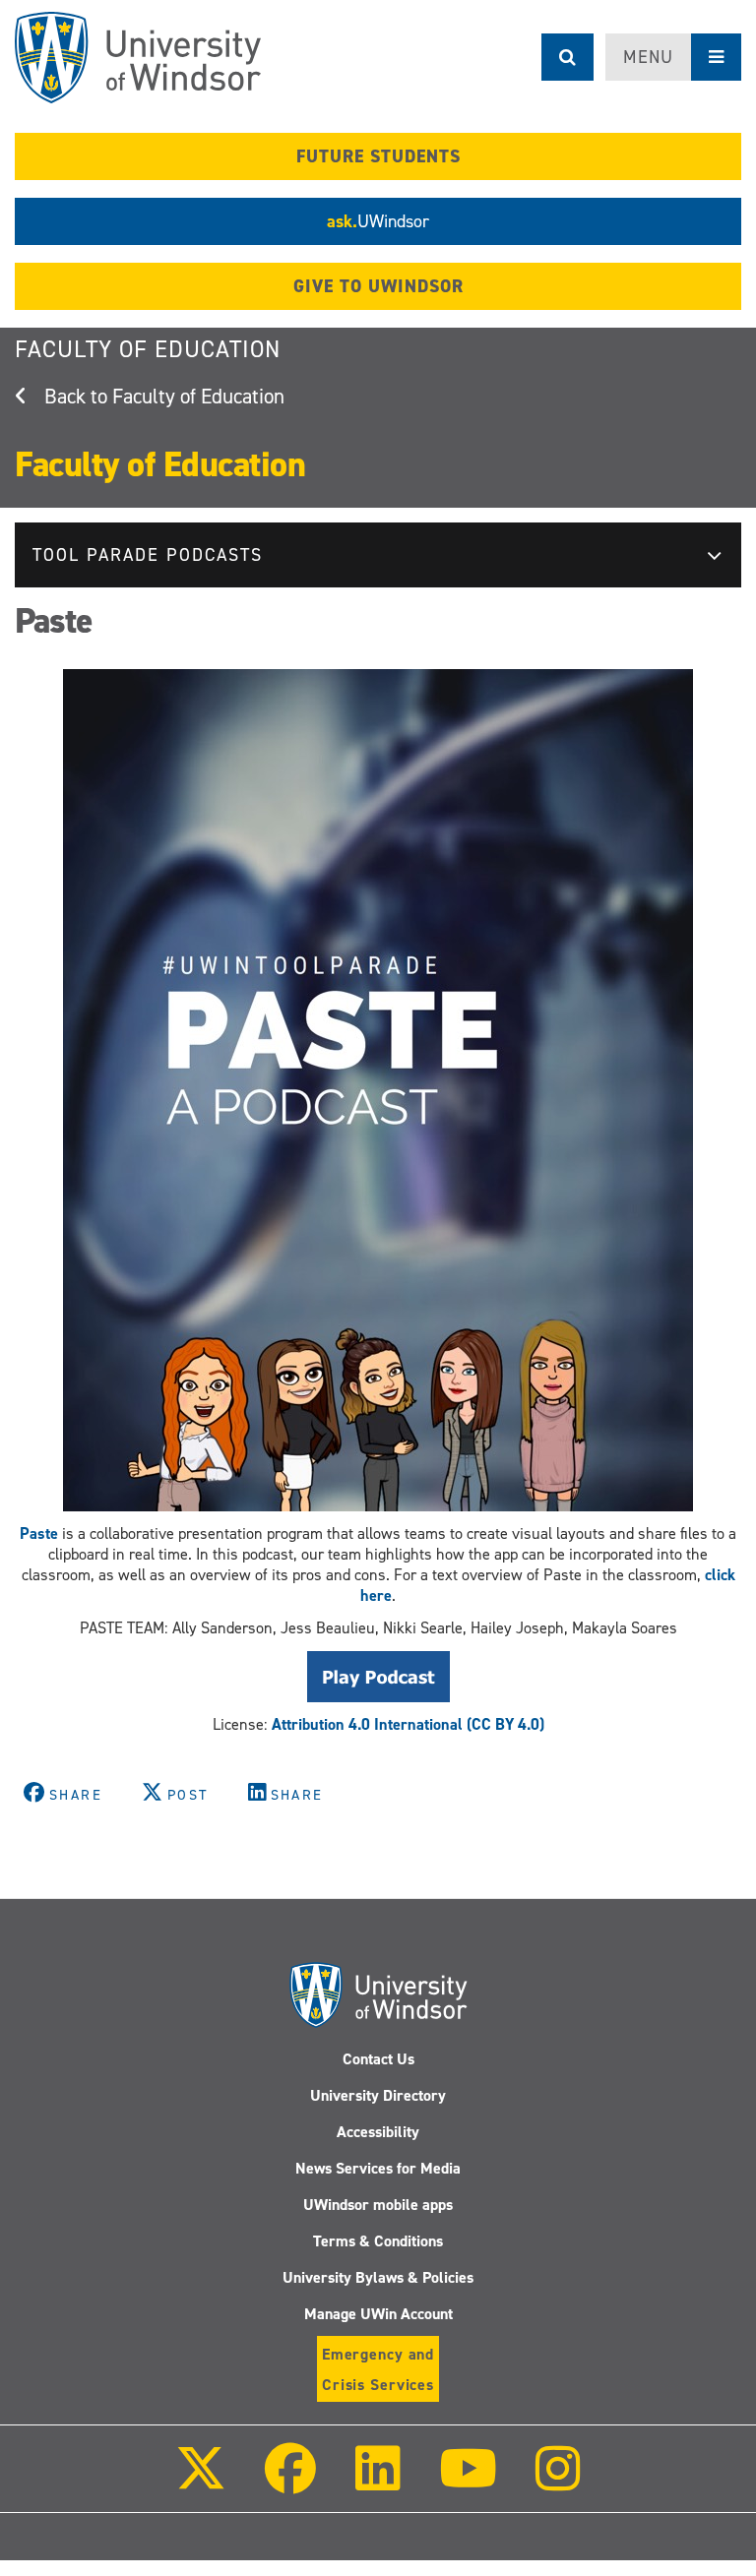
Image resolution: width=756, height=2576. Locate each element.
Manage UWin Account (378, 2314)
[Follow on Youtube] (468, 2482)
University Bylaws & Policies (378, 2277)
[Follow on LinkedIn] (377, 2482)
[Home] (138, 58)
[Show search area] (567, 57)
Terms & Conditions (378, 2241)
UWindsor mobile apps (378, 2205)
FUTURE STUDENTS (378, 156)
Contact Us (378, 2059)
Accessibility (378, 2132)
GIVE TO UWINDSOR (378, 286)
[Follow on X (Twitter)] (201, 2482)
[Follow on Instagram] (558, 2482)
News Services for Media (378, 2168)
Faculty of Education (148, 349)
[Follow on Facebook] (290, 2482)
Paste (39, 1533)
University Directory (378, 2095)
